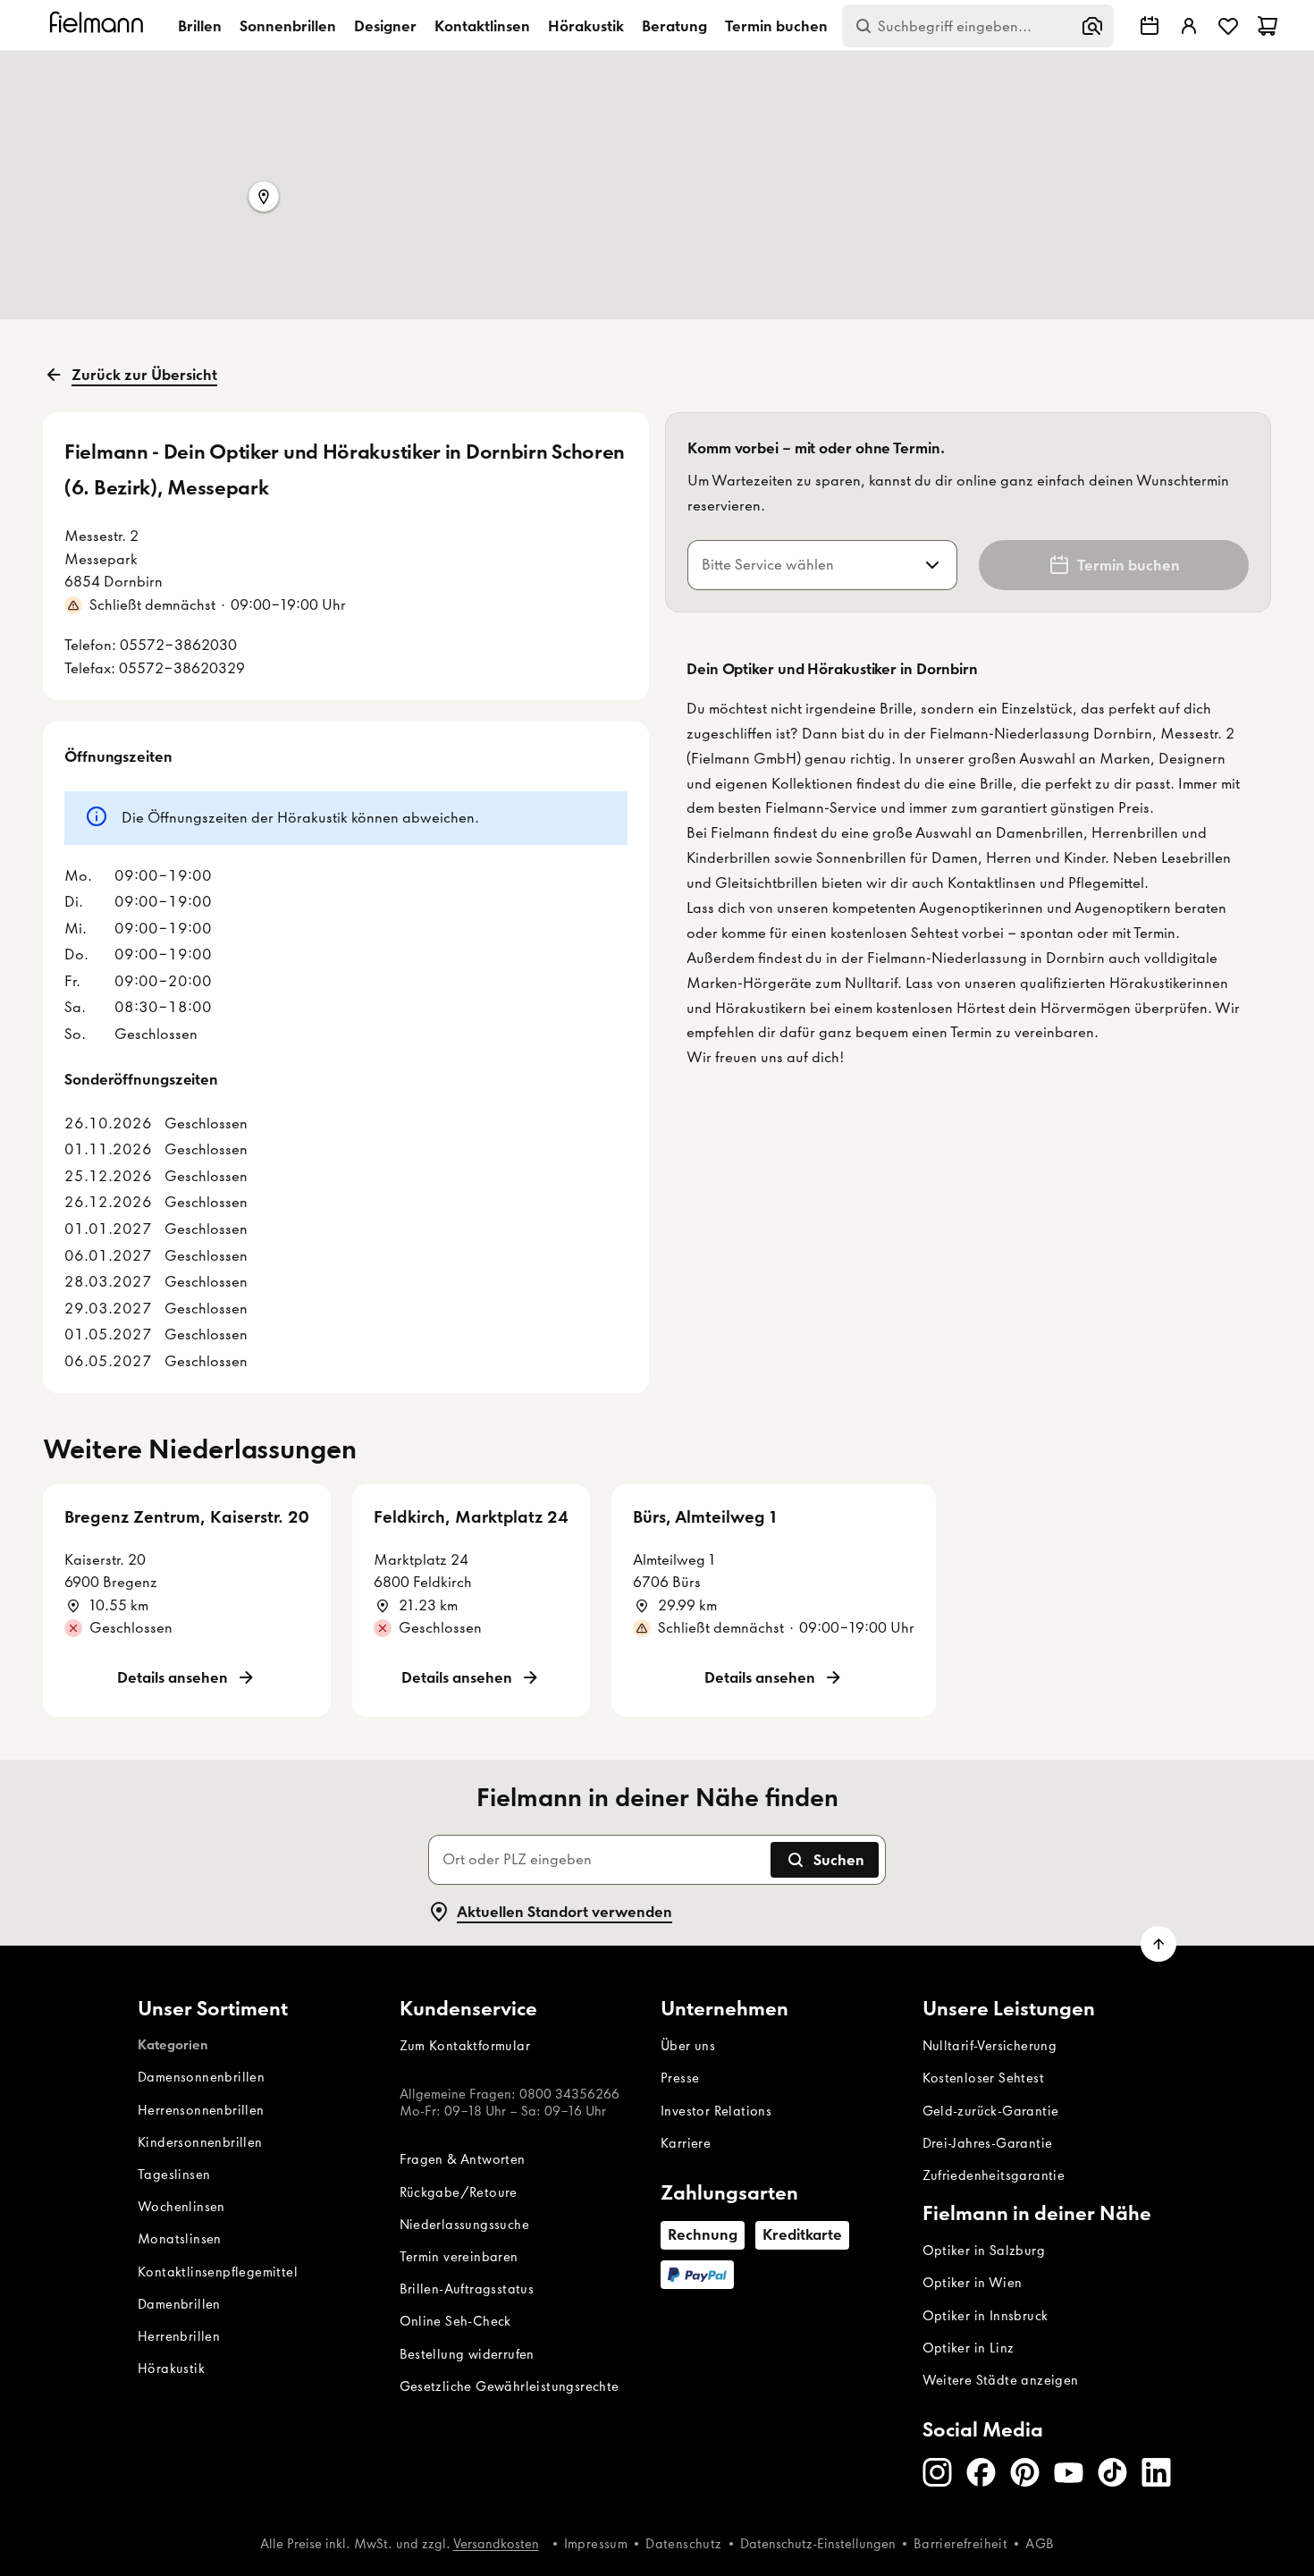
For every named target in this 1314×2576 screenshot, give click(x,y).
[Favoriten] (1228, 26)
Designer (385, 26)
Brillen (200, 26)
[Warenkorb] (1268, 26)
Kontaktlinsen (482, 26)
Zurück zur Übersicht (144, 375)
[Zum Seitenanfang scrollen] (1158, 1944)
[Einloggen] (1189, 26)
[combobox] (801, 565)
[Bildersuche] (1092, 26)
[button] (264, 198)
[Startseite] (99, 25)
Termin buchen (776, 26)
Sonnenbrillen (288, 26)
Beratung (674, 26)
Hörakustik (586, 26)
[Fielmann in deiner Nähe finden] (1150, 26)
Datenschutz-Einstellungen (818, 2544)
